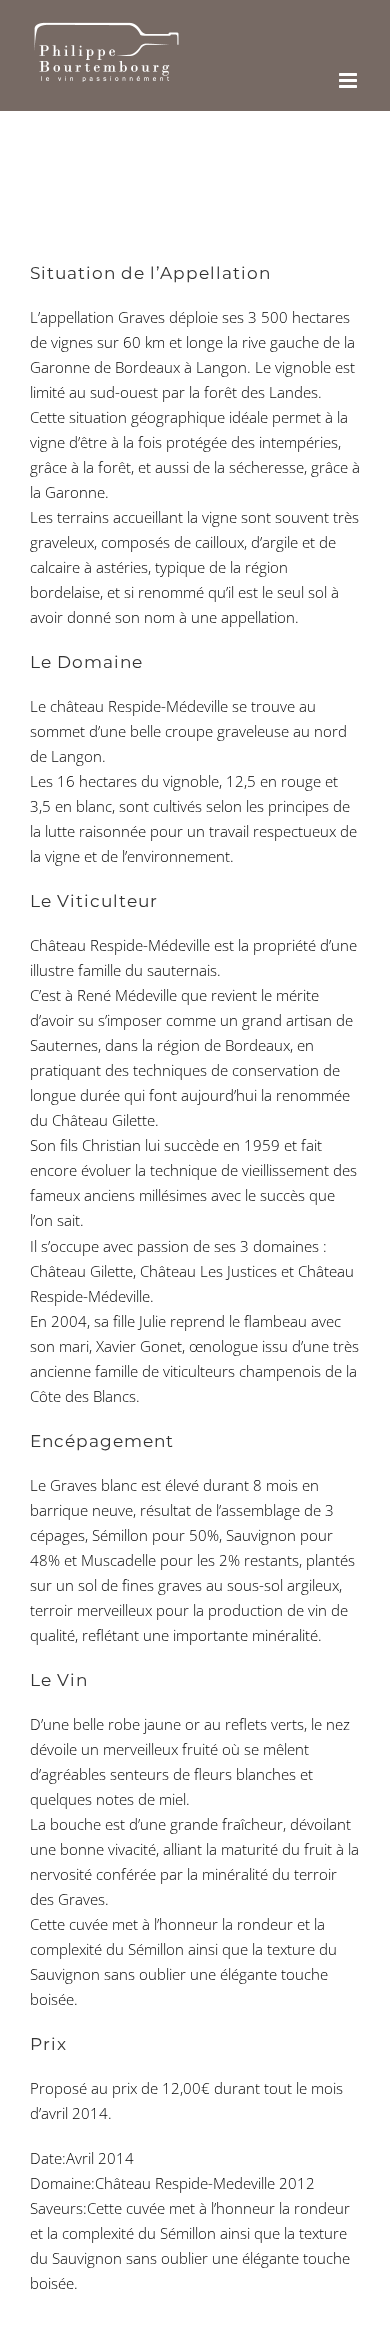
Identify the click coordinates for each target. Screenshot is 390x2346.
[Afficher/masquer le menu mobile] (349, 80)
